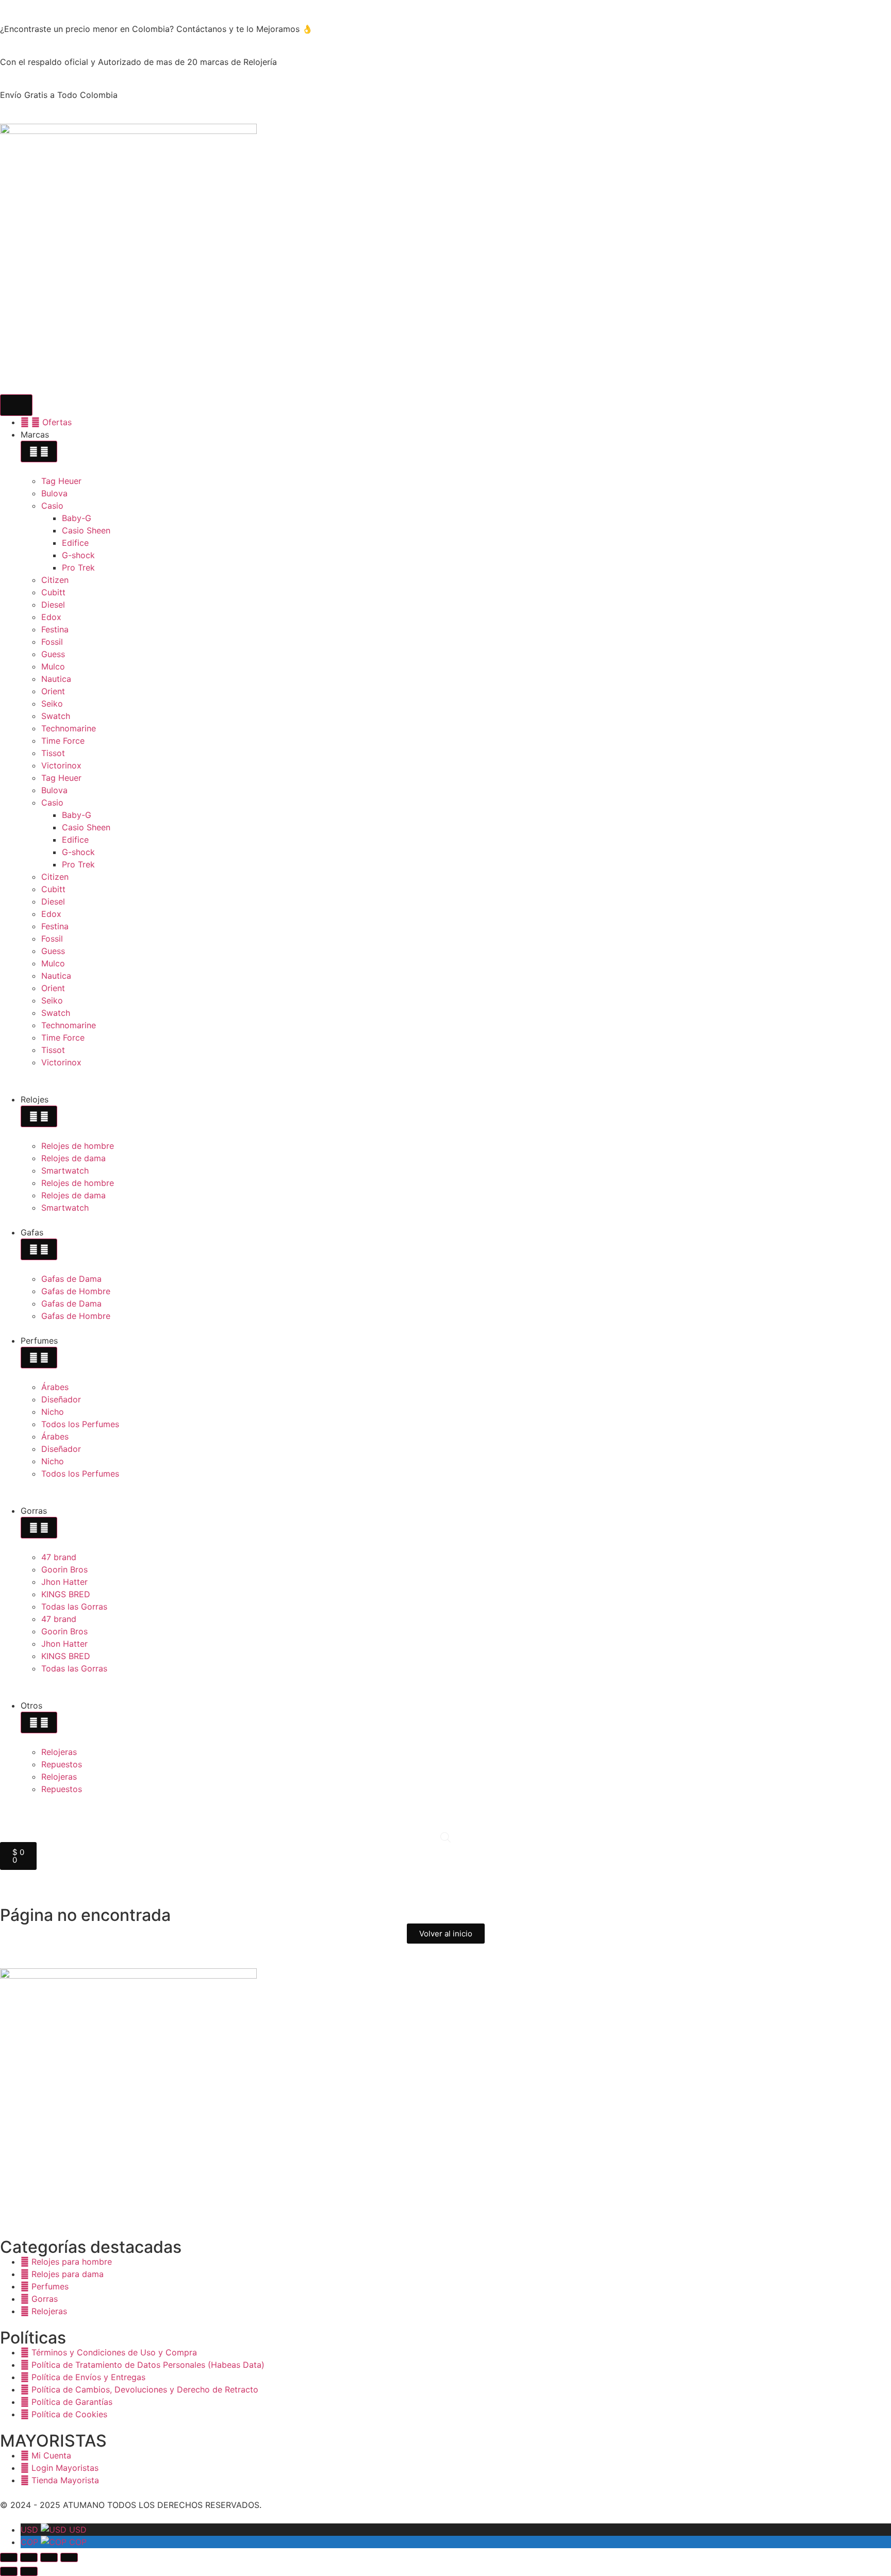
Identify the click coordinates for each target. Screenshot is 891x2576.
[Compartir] (49, 2557)
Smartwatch (65, 1170)
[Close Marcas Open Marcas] (39, 451)
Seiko (52, 704)
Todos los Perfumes (80, 1424)
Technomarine (69, 728)
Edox (51, 617)
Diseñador (61, 1399)
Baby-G (77, 518)
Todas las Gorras (74, 1607)
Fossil (52, 642)
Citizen (55, 580)
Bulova (54, 493)
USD (54, 2530)
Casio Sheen (86, 530)
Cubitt (53, 592)
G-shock (78, 555)
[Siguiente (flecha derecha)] (29, 2571)
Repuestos (62, 1764)
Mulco (53, 666)
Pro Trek (78, 567)
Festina (55, 629)
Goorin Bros (64, 1569)
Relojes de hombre (78, 1146)
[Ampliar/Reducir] (9, 2557)
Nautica (56, 679)
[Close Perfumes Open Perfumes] (39, 1358)
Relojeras (59, 1752)
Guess (53, 654)
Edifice (75, 543)
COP (54, 2542)
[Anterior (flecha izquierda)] (9, 2571)
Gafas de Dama (71, 1279)
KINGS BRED (66, 1594)
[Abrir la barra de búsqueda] (445, 1837)
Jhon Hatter (64, 1582)
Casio (52, 506)
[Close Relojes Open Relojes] (39, 1116)
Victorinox (61, 765)
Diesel (53, 605)
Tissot (53, 753)
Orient (53, 691)
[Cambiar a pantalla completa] (29, 2557)
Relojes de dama (73, 1158)
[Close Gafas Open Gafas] (39, 1249)
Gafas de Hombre (76, 1291)
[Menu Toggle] (16, 405)
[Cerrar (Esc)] (69, 2557)
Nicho (53, 1412)
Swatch (56, 716)
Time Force (63, 741)
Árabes (55, 1387)
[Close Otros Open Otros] (39, 1722)
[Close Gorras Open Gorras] (39, 1528)
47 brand (59, 1557)
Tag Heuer (61, 481)
